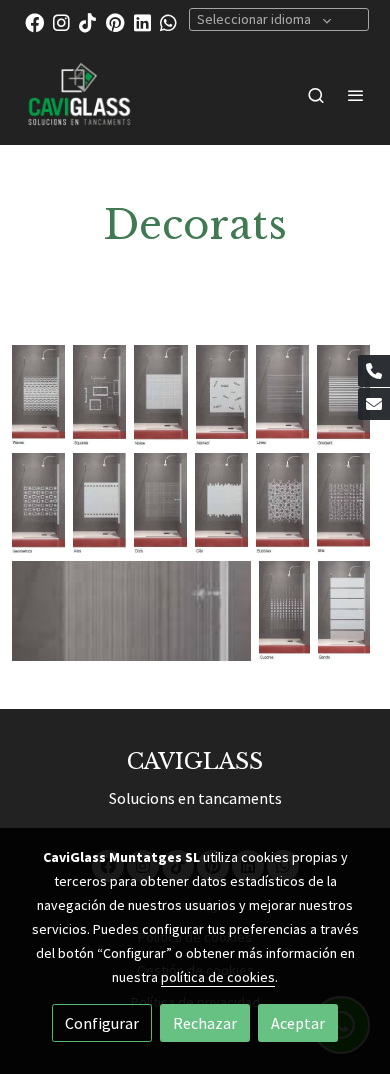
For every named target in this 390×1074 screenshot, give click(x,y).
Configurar (102, 1023)
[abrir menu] (356, 95)
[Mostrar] (38, 395)
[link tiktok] (87, 21)
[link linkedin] (142, 21)
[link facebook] (34, 21)
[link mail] (374, 404)
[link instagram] (61, 21)
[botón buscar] (316, 95)
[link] (80, 95)
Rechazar (205, 1023)
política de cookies (218, 977)
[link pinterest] (115, 21)
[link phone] (374, 371)
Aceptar (298, 1023)
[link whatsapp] (168, 21)
